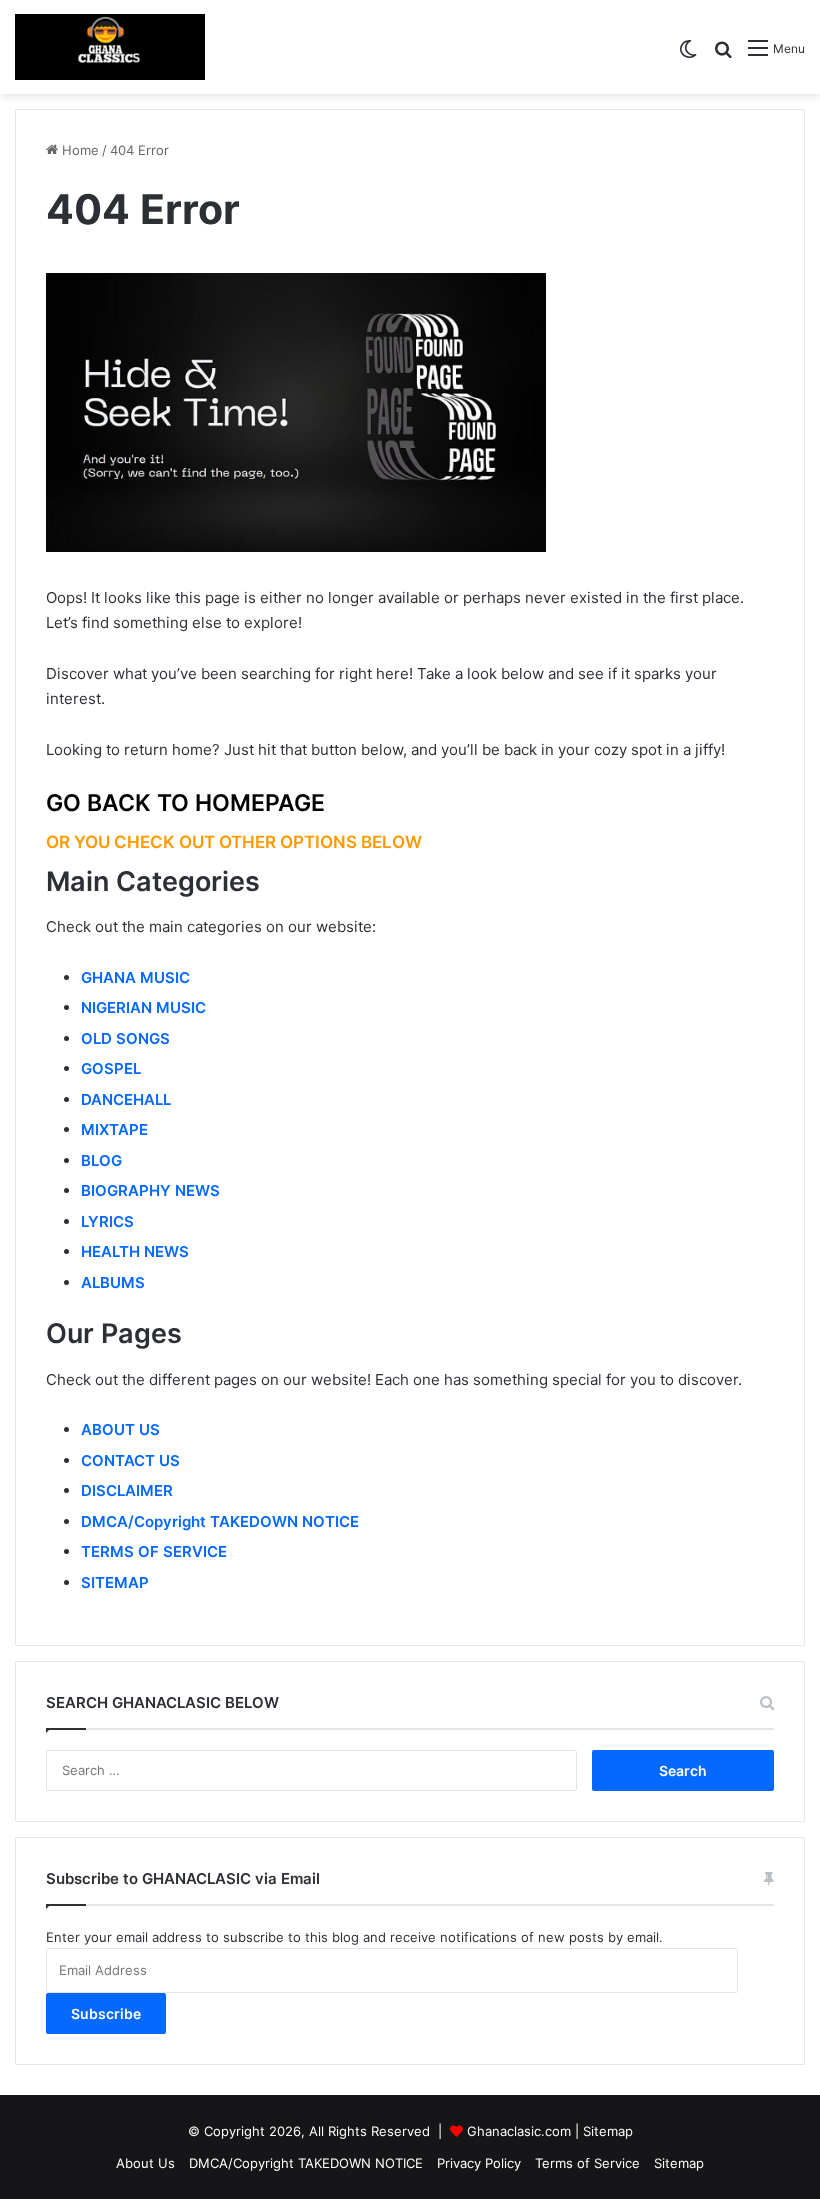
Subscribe (106, 2013)
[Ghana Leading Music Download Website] (110, 47)
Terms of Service (587, 2163)
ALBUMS (113, 1282)
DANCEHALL (126, 1099)
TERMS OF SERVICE (154, 1551)
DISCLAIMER (127, 1490)
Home (78, 150)
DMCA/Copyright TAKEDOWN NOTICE (220, 1521)
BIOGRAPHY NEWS (150, 1190)
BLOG (101, 1160)
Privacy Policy (479, 2163)
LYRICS (107, 1221)
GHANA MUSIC (135, 977)
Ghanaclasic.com (519, 2131)
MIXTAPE (114, 1129)
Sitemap (608, 2131)
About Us (145, 2163)
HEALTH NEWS (135, 1251)
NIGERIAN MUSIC (143, 1007)
